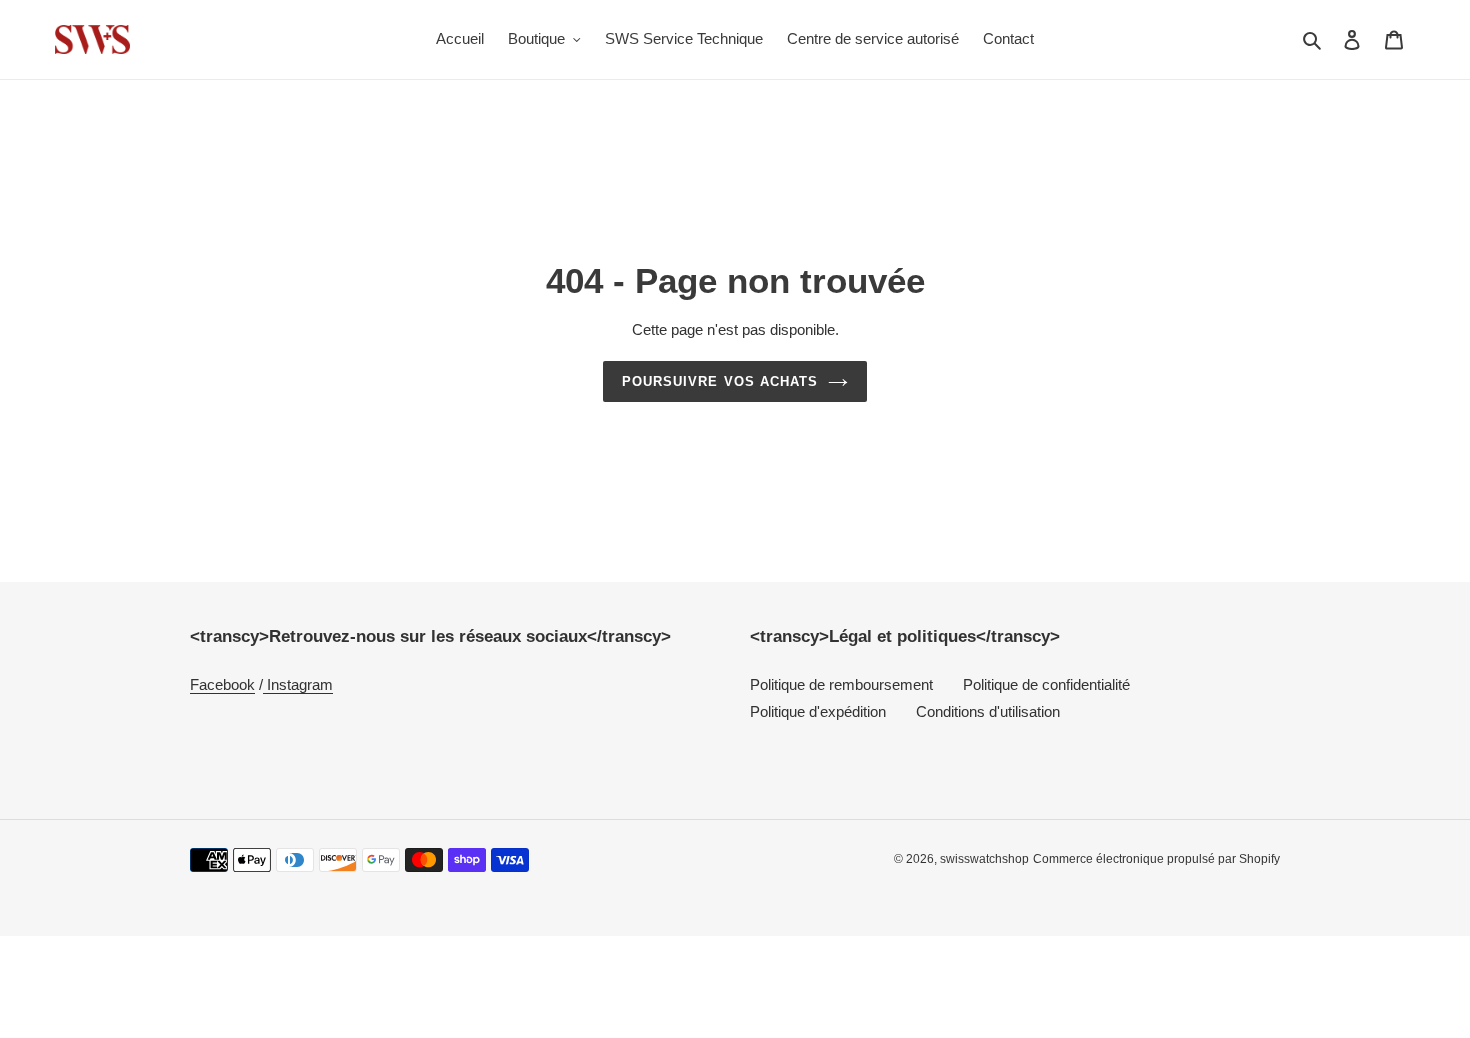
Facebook (222, 684)
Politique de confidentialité (1046, 684)
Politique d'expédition (818, 711)
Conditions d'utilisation (988, 711)
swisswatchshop (984, 859)
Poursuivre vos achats (720, 381)
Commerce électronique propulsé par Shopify (1156, 859)
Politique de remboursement (841, 684)
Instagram (298, 684)
